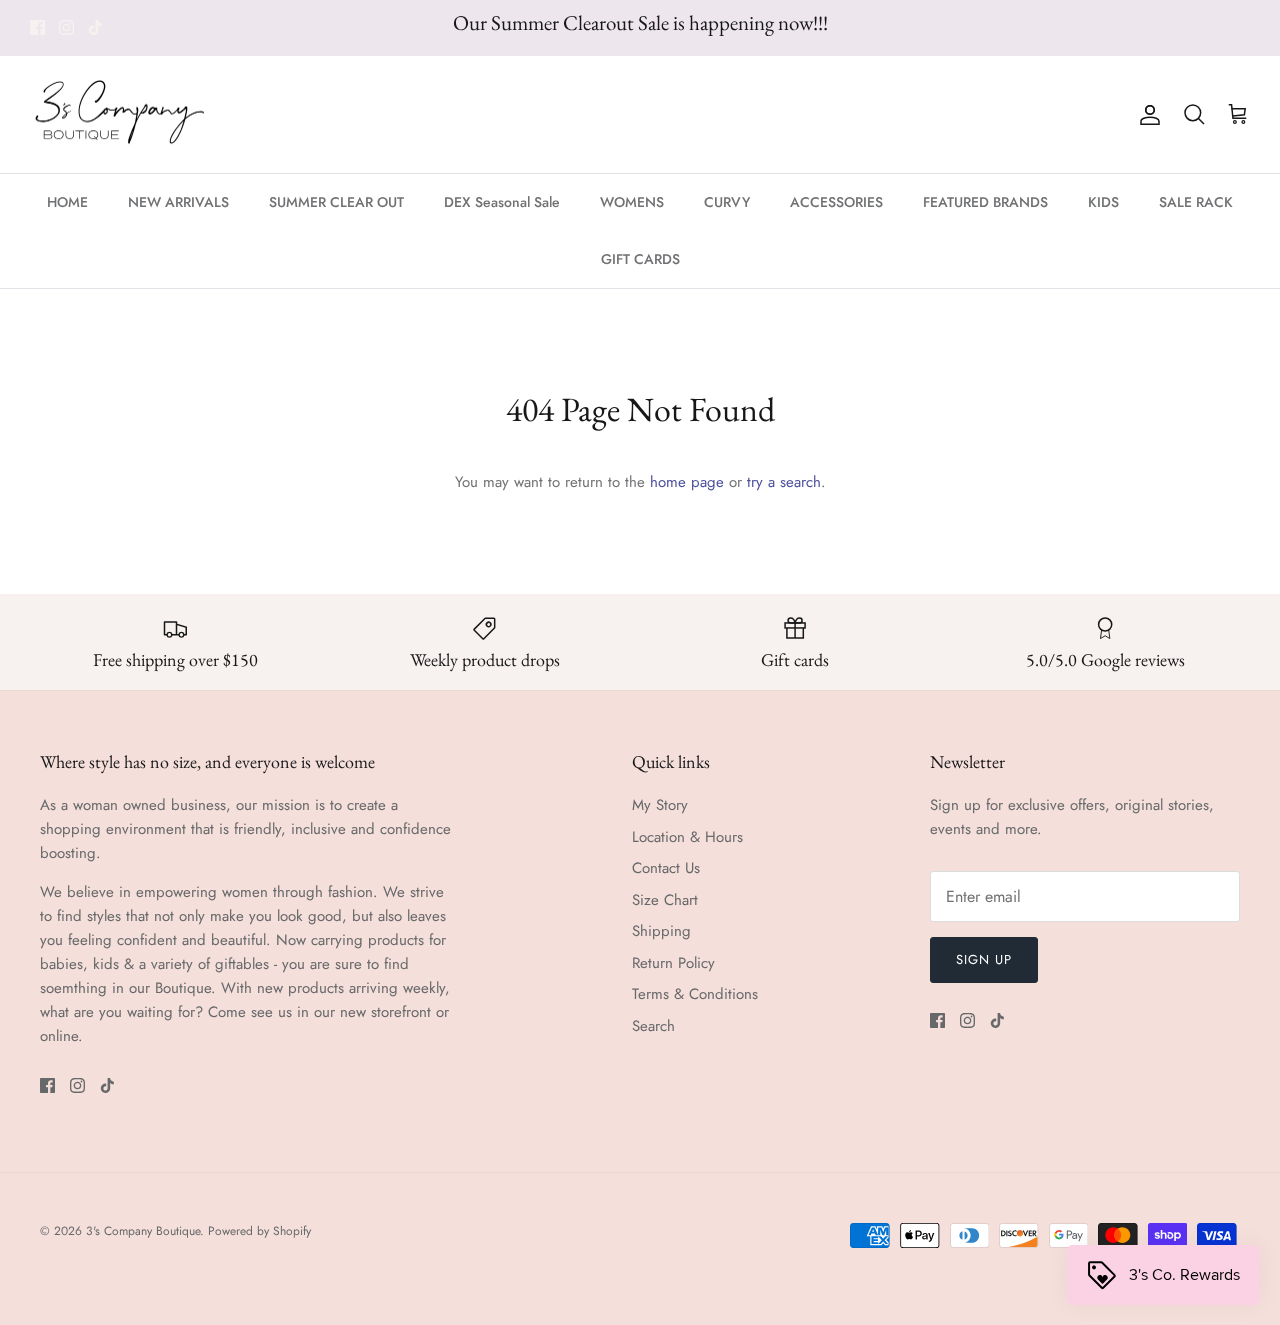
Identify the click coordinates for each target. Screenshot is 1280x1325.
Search (653, 1026)
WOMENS (632, 202)
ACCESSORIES (836, 202)
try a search (784, 482)
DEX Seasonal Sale (502, 202)
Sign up (984, 959)
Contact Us (666, 868)
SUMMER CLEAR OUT (336, 202)
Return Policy (673, 963)
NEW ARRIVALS (178, 202)
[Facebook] (37, 27)
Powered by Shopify (259, 1231)
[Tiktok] (95, 27)
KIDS (1103, 202)
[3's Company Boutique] (120, 115)
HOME (67, 202)
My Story (660, 805)
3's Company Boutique (143, 1231)
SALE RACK (1196, 202)
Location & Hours (687, 837)
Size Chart (665, 900)
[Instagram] (66, 27)
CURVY (727, 202)
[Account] (1146, 115)
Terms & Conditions (695, 994)
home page (687, 482)
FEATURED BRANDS (985, 202)
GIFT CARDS (640, 259)
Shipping (661, 931)
